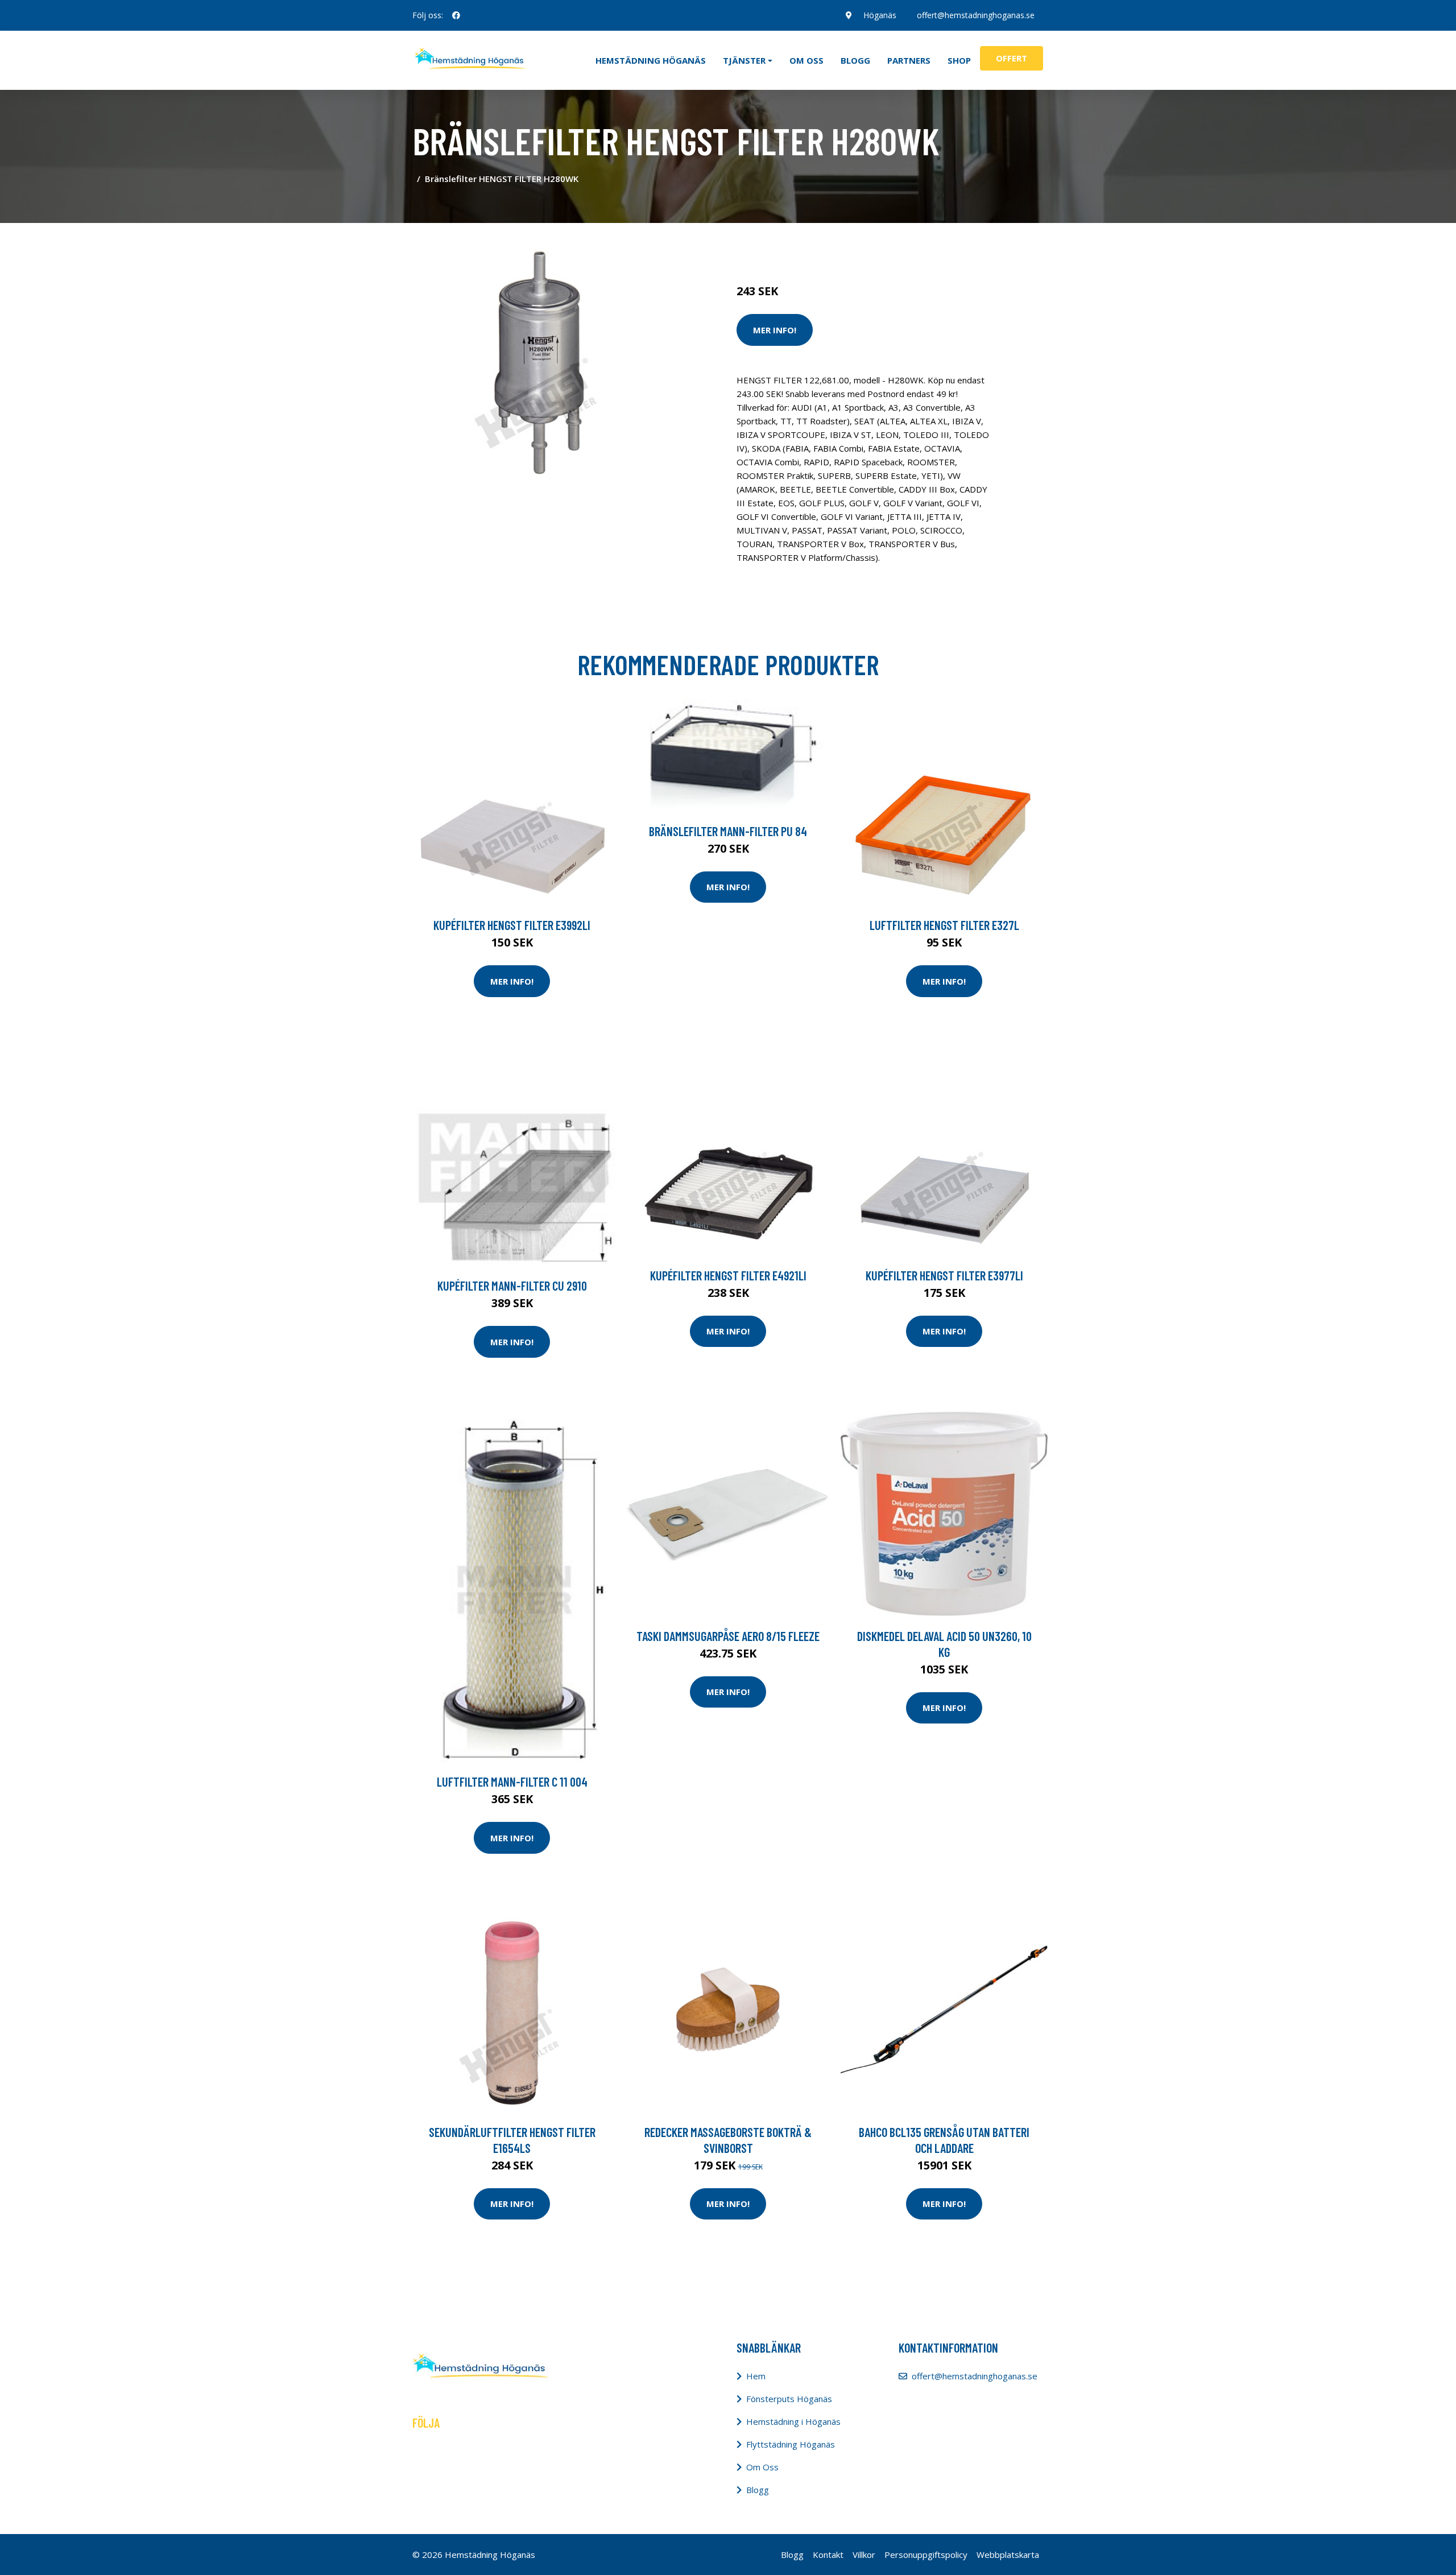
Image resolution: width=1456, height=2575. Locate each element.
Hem (756, 2376)
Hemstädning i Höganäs (793, 2421)
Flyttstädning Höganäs (791, 2444)
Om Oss (762, 2467)
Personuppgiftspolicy (926, 2555)
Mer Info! (775, 330)
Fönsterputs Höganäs (789, 2399)
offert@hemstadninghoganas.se (976, 15)
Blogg (855, 60)
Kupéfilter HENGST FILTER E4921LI (728, 1275)
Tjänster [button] (744, 60)
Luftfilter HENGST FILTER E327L (944, 925)
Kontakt (828, 2555)
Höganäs (880, 15)
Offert (1012, 58)
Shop (959, 60)
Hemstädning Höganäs (651, 60)
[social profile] (456, 15)
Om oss (806, 60)
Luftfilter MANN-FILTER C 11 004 (512, 1782)
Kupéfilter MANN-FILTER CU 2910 (512, 1286)
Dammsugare (869, 243)
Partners (909, 60)
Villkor (864, 2555)
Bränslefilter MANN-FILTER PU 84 (728, 831)
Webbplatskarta (1008, 2555)
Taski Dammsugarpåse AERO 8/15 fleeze (728, 1636)
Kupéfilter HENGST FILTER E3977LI (944, 1275)
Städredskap (813, 243)
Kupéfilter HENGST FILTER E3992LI (512, 925)
